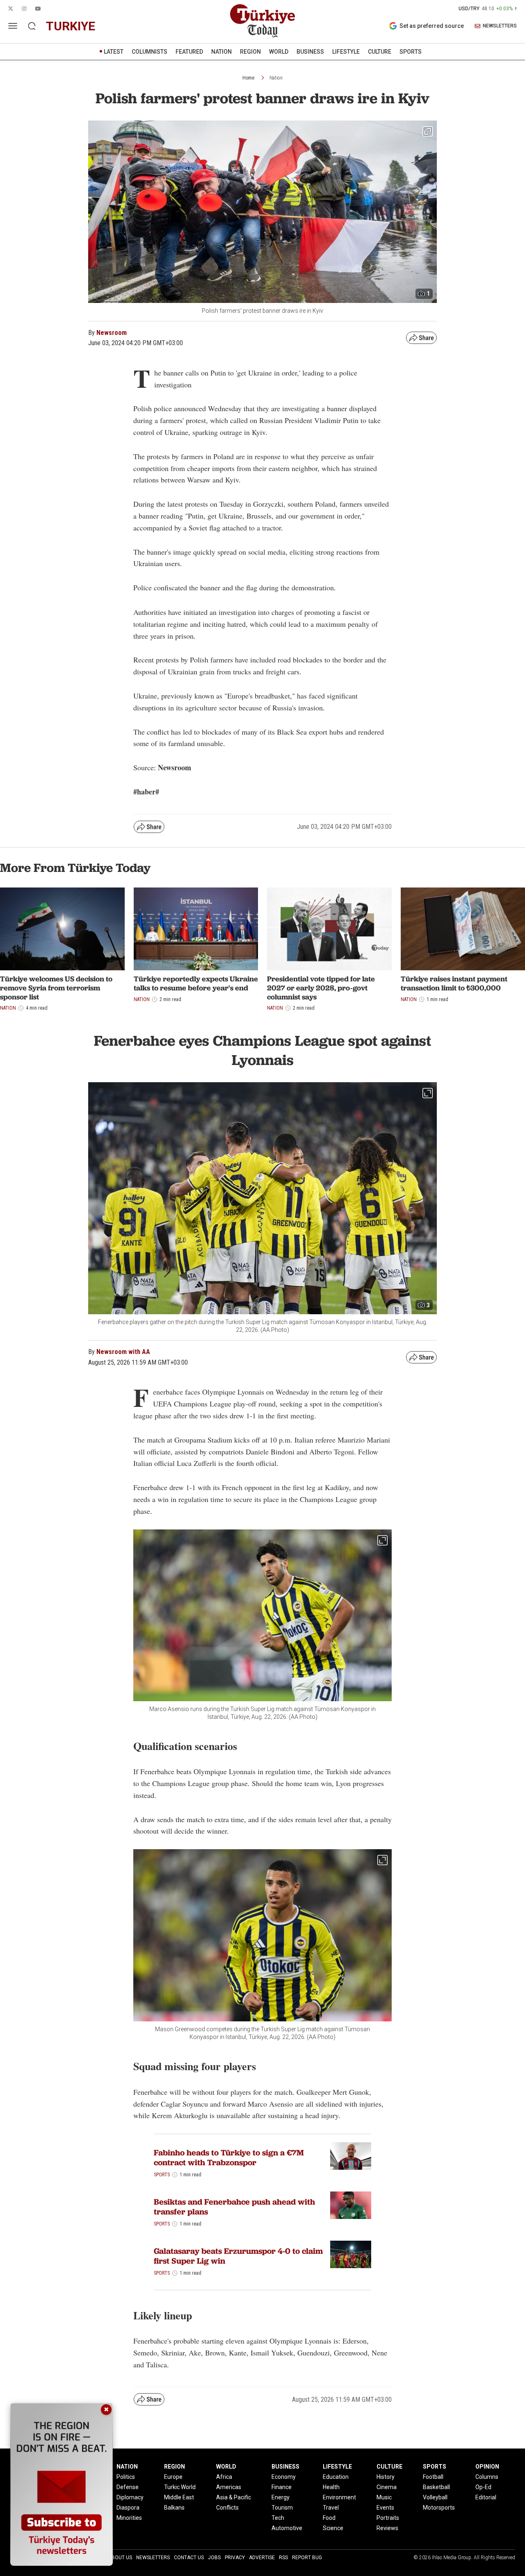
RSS (283, 2558)
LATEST (114, 52)
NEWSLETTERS (500, 26)
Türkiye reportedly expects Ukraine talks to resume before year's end (196, 983)
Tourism (282, 2508)
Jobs (214, 2558)
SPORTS (411, 52)
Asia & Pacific (234, 2497)
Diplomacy (130, 2497)
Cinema (387, 2487)
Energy (281, 2497)
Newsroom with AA (123, 1352)
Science (333, 2528)
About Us (120, 2558)
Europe (173, 2477)
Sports (162, 2175)
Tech (278, 2518)
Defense (128, 2487)
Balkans (174, 2508)
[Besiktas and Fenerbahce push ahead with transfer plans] (351, 2205)
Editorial (486, 2497)
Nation (276, 78)
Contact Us (189, 2558)
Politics (126, 2477)
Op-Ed (483, 2487)
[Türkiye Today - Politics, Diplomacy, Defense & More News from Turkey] (262, 21)
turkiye (71, 26)
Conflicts (227, 2508)
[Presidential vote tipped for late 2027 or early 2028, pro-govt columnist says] (329, 929)
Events (385, 2508)
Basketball (436, 2487)
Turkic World (180, 2487)
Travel (331, 2508)
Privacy (235, 2558)
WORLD (279, 52)
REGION (250, 52)
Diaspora (128, 2508)
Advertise (262, 2558)
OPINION (487, 2467)
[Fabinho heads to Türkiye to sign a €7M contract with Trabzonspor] (351, 2156)
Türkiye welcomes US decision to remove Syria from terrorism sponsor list (56, 988)
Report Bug (307, 2558)
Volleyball (435, 2497)
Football (433, 2477)
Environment (339, 2497)
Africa (224, 2477)
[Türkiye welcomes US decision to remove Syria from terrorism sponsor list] (62, 929)
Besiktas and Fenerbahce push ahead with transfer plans (234, 2207)
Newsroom (112, 333)
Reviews (387, 2528)
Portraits (388, 2518)
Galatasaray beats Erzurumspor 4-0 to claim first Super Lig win (238, 2256)
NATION (221, 52)
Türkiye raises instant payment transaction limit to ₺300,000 (454, 983)
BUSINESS (310, 52)
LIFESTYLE (346, 52)
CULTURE (380, 52)
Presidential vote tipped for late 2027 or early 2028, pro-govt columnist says (321, 988)
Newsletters (153, 2558)
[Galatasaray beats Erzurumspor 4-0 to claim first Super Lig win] (351, 2254)
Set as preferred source (432, 26)
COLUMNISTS (150, 52)
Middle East (179, 2497)
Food (329, 2518)
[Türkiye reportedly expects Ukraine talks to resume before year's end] (196, 929)
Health (331, 2487)
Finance (282, 2487)
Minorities (129, 2518)
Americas (229, 2487)
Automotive (287, 2528)
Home (248, 78)
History (386, 2477)
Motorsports (439, 2508)
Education (336, 2477)
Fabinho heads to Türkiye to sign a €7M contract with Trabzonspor (229, 2157)
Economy (284, 2477)
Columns (487, 2477)
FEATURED (189, 52)
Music (384, 2497)
